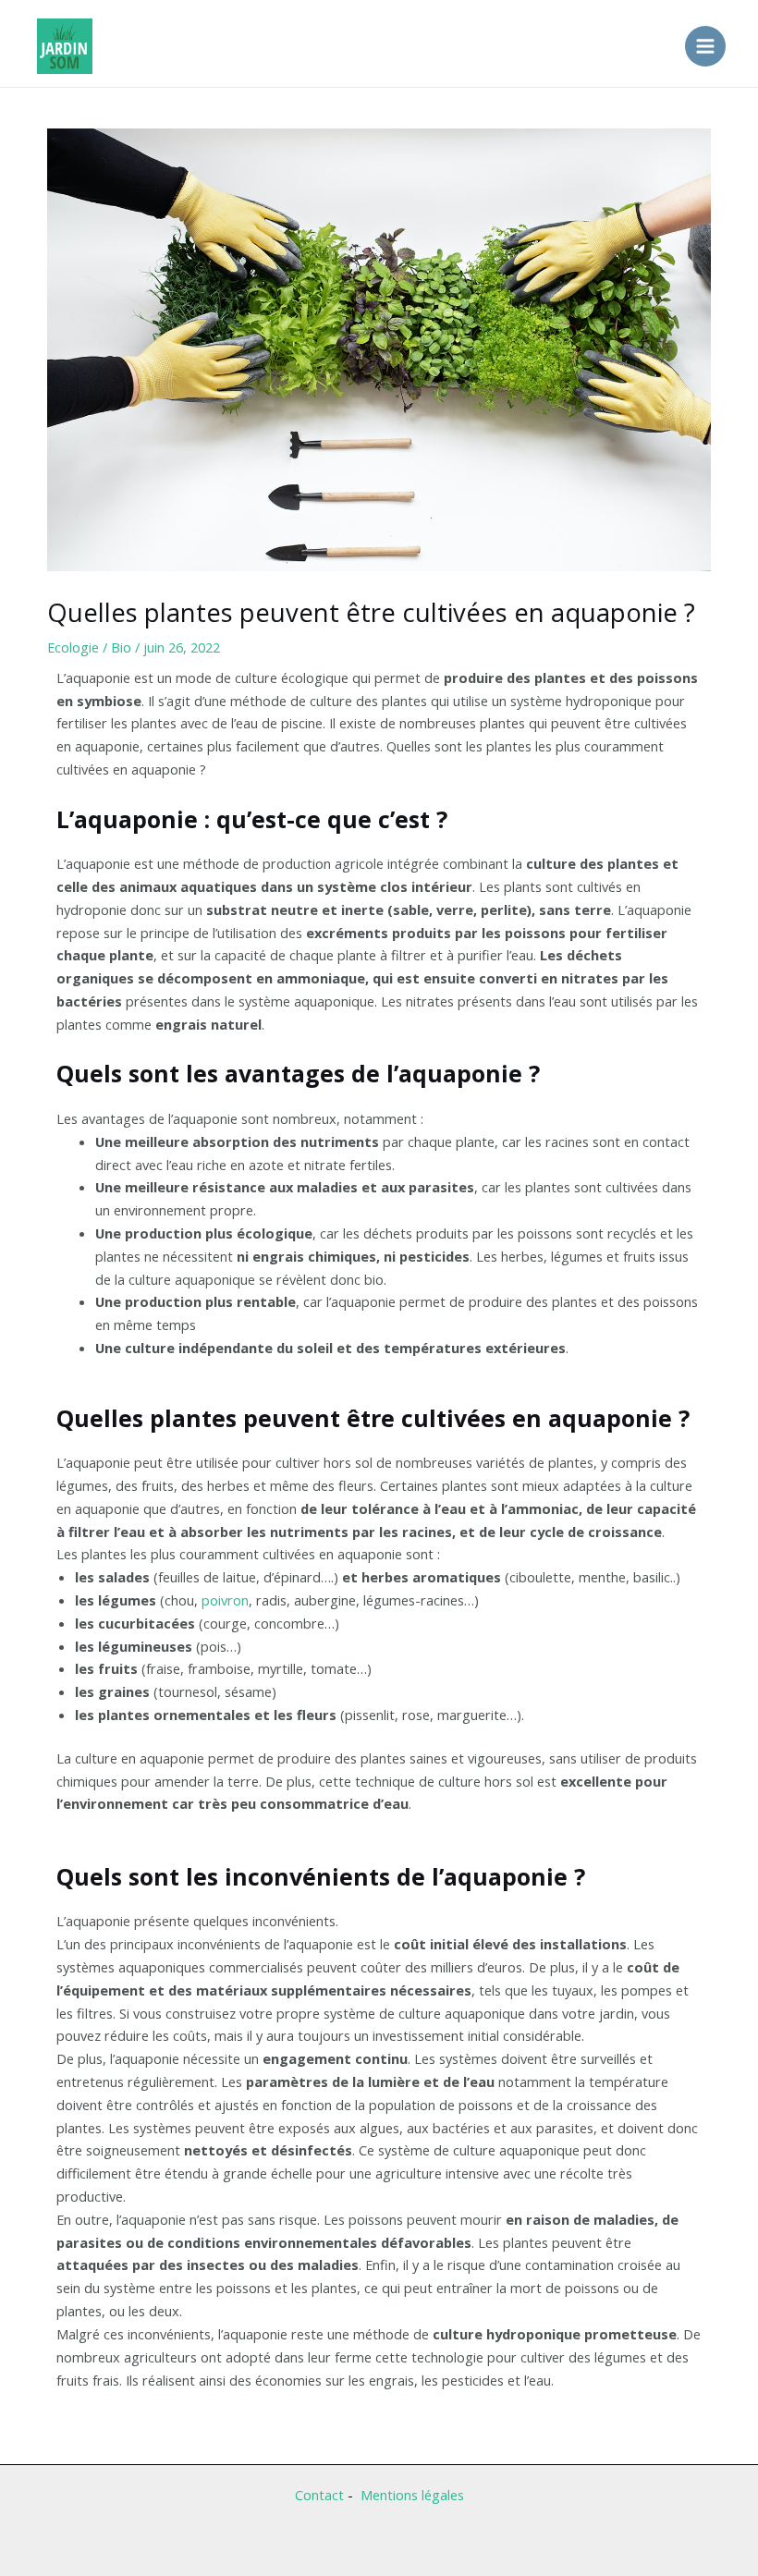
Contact (319, 2495)
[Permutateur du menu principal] (705, 46)
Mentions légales (412, 2495)
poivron (225, 1600)
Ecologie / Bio (89, 647)
